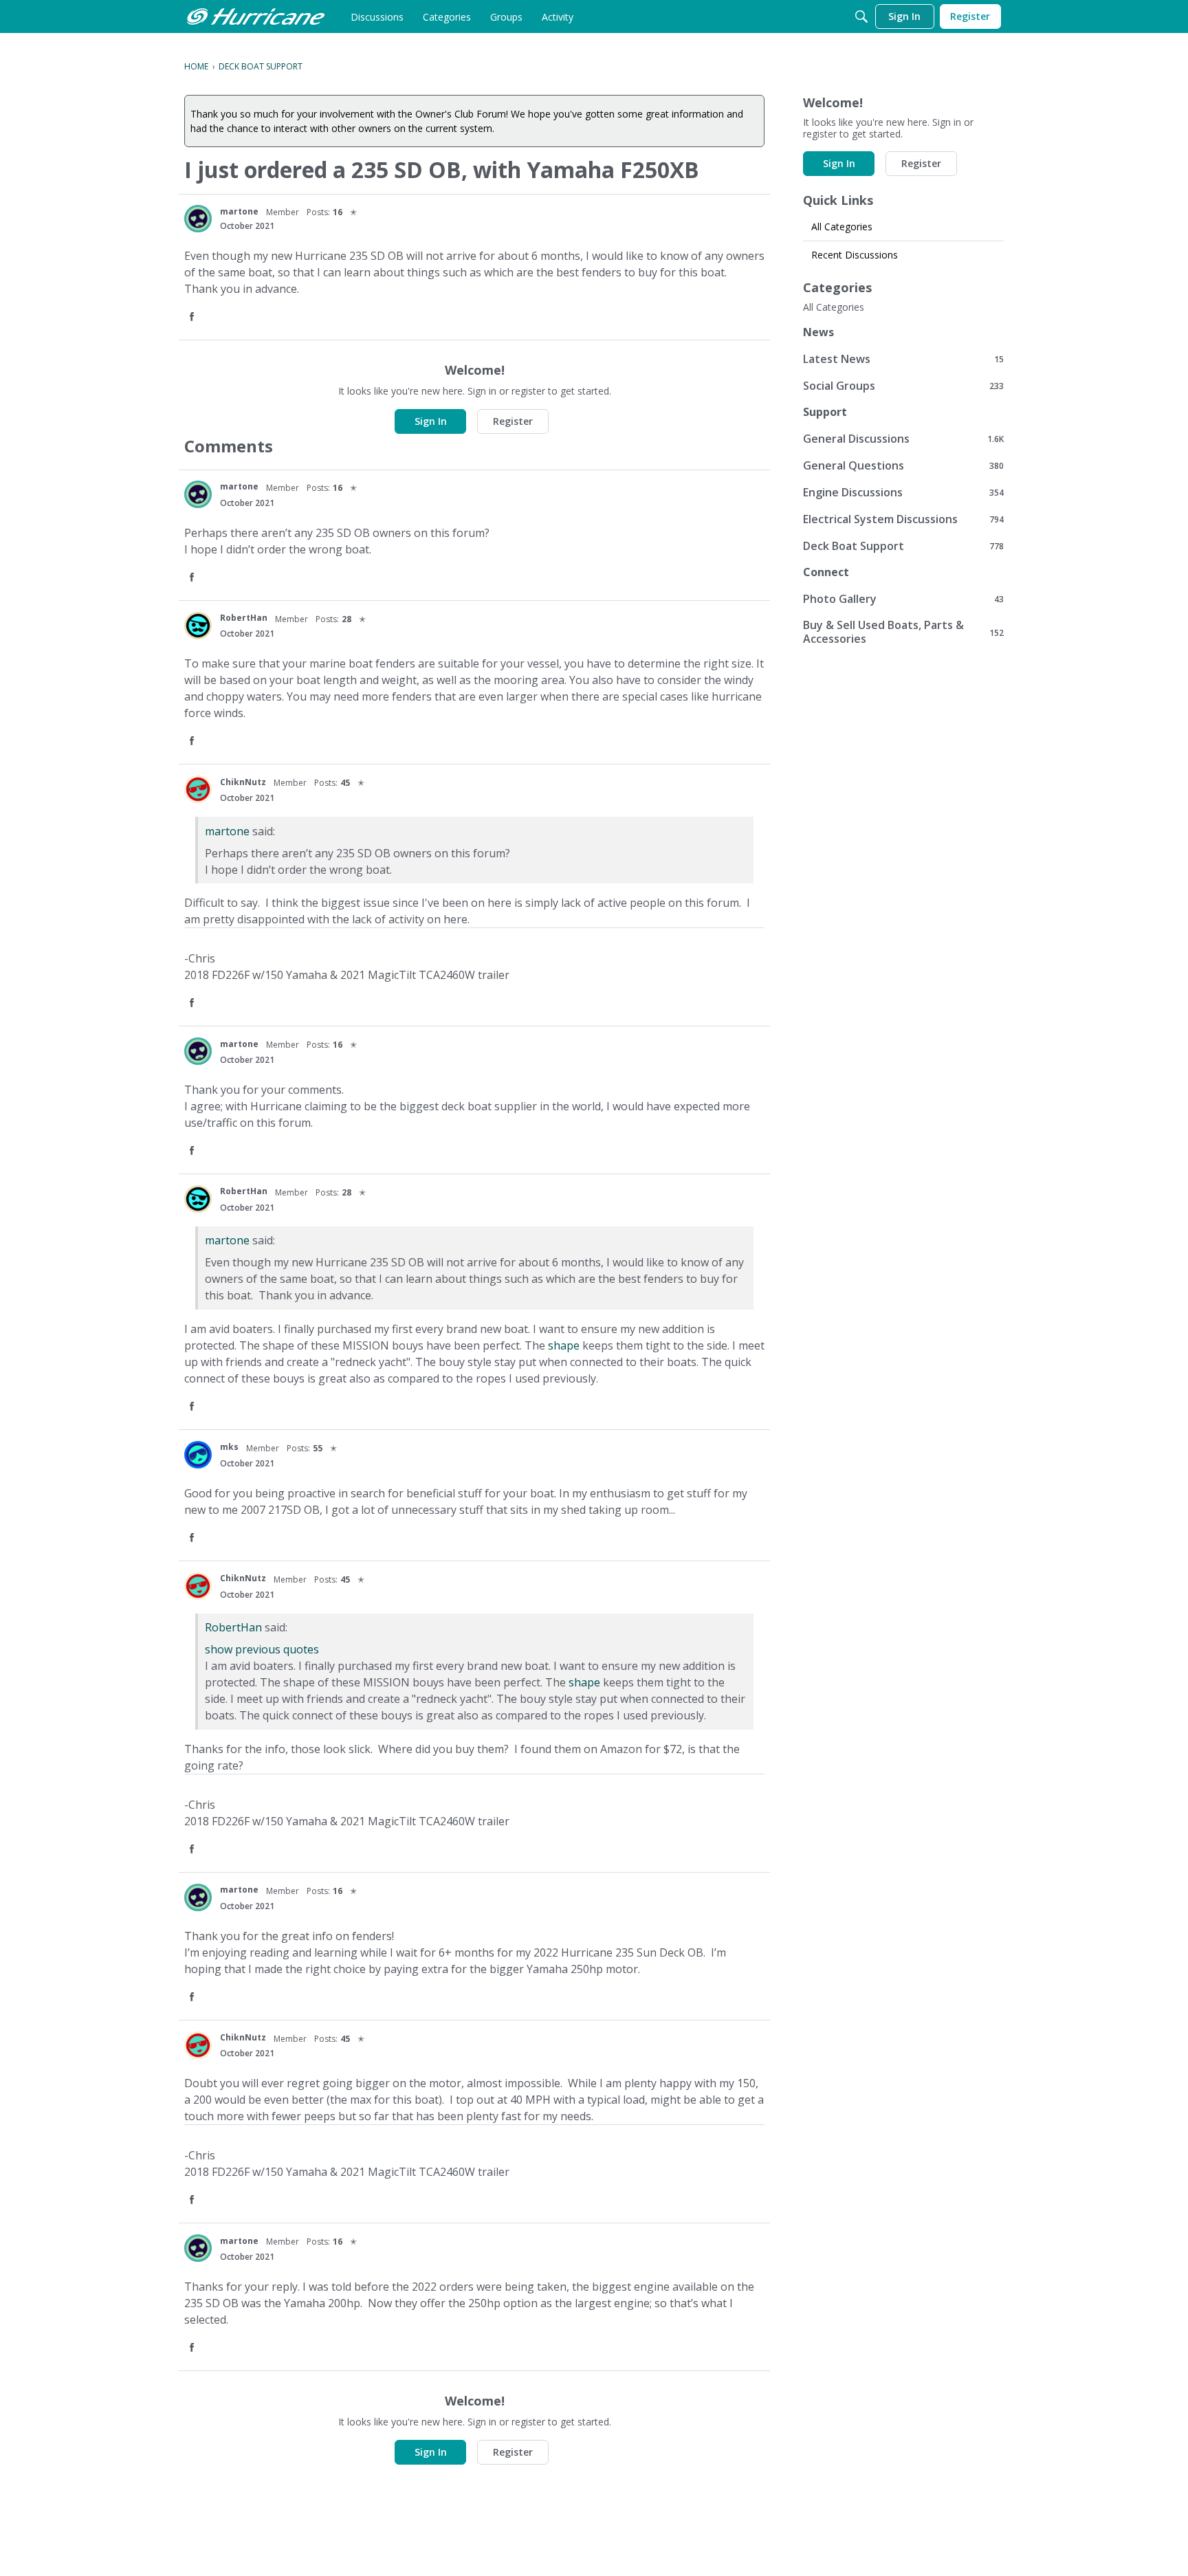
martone (239, 211)
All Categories (842, 227)
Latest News (903, 359)
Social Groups (903, 385)
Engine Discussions (903, 492)
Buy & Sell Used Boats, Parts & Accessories (903, 632)
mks (229, 1447)
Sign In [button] (431, 421)
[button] (193, 317)
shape (564, 1345)
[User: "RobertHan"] (198, 626)
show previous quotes (262, 1649)
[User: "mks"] (198, 1455)
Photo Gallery (903, 598)
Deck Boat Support (903, 546)
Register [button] (513, 421)
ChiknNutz (243, 782)
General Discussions (903, 438)
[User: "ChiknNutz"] (198, 789)
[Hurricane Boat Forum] (256, 16)
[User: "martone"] (198, 219)
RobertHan (244, 618)
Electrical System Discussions (903, 519)
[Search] (861, 16)
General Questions (903, 465)
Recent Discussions (855, 255)
